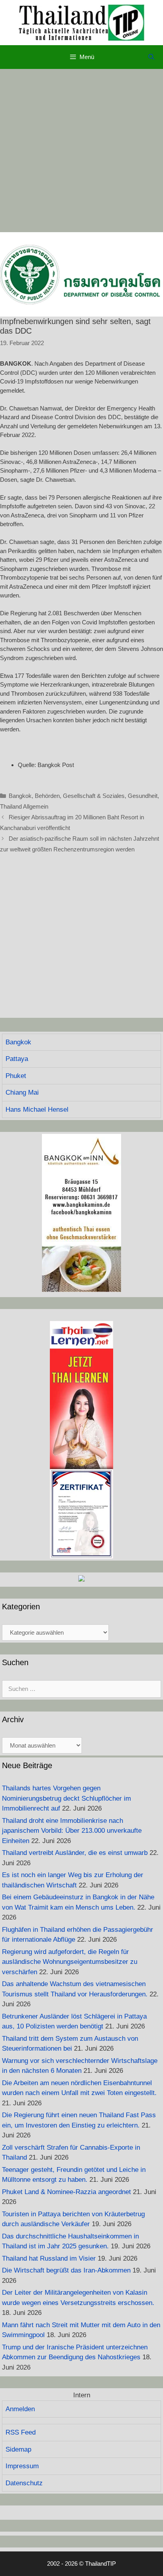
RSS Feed (21, 2432)
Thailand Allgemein (24, 806)
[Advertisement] (81, 151)
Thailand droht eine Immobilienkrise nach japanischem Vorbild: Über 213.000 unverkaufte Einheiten (72, 1831)
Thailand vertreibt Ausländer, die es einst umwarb (75, 1853)
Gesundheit (143, 796)
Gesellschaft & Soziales (94, 796)
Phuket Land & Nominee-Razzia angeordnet (66, 2192)
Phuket (16, 1076)
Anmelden (20, 2409)
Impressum (22, 2466)
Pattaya (17, 1059)
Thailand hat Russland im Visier (49, 2258)
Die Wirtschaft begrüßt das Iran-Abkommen (66, 2270)
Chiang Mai (22, 1092)
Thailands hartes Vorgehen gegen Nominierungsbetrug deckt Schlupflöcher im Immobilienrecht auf (66, 1798)
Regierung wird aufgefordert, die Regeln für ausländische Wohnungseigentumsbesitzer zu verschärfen (70, 1962)
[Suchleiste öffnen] (151, 57)
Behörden (47, 796)
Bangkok (20, 796)
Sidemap (18, 2449)
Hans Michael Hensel (37, 1110)
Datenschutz (24, 2483)
